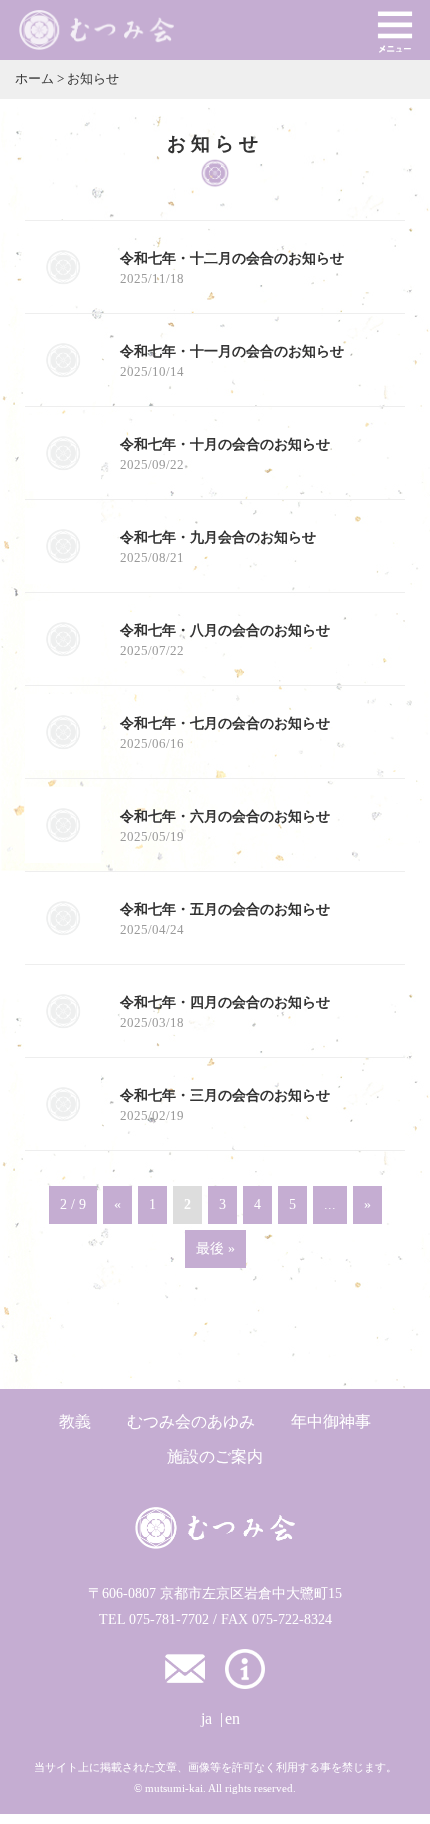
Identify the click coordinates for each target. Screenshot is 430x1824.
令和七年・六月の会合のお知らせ (225, 816)
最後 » (215, 1248)
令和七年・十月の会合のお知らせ (225, 444)
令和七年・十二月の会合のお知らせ (232, 258)
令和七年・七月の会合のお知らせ (225, 723)
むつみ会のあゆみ (191, 1421)
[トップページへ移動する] (215, 1528)
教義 (75, 1421)
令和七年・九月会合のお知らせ (218, 537)
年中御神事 (331, 1421)
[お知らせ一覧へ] (245, 1666)
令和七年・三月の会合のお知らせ (225, 1095)
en (232, 1718)
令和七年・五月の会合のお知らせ (225, 909)
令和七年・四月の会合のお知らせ (225, 1002)
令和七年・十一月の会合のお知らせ (232, 351)
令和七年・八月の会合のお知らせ (225, 630)
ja (206, 1718)
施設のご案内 (215, 1456)
